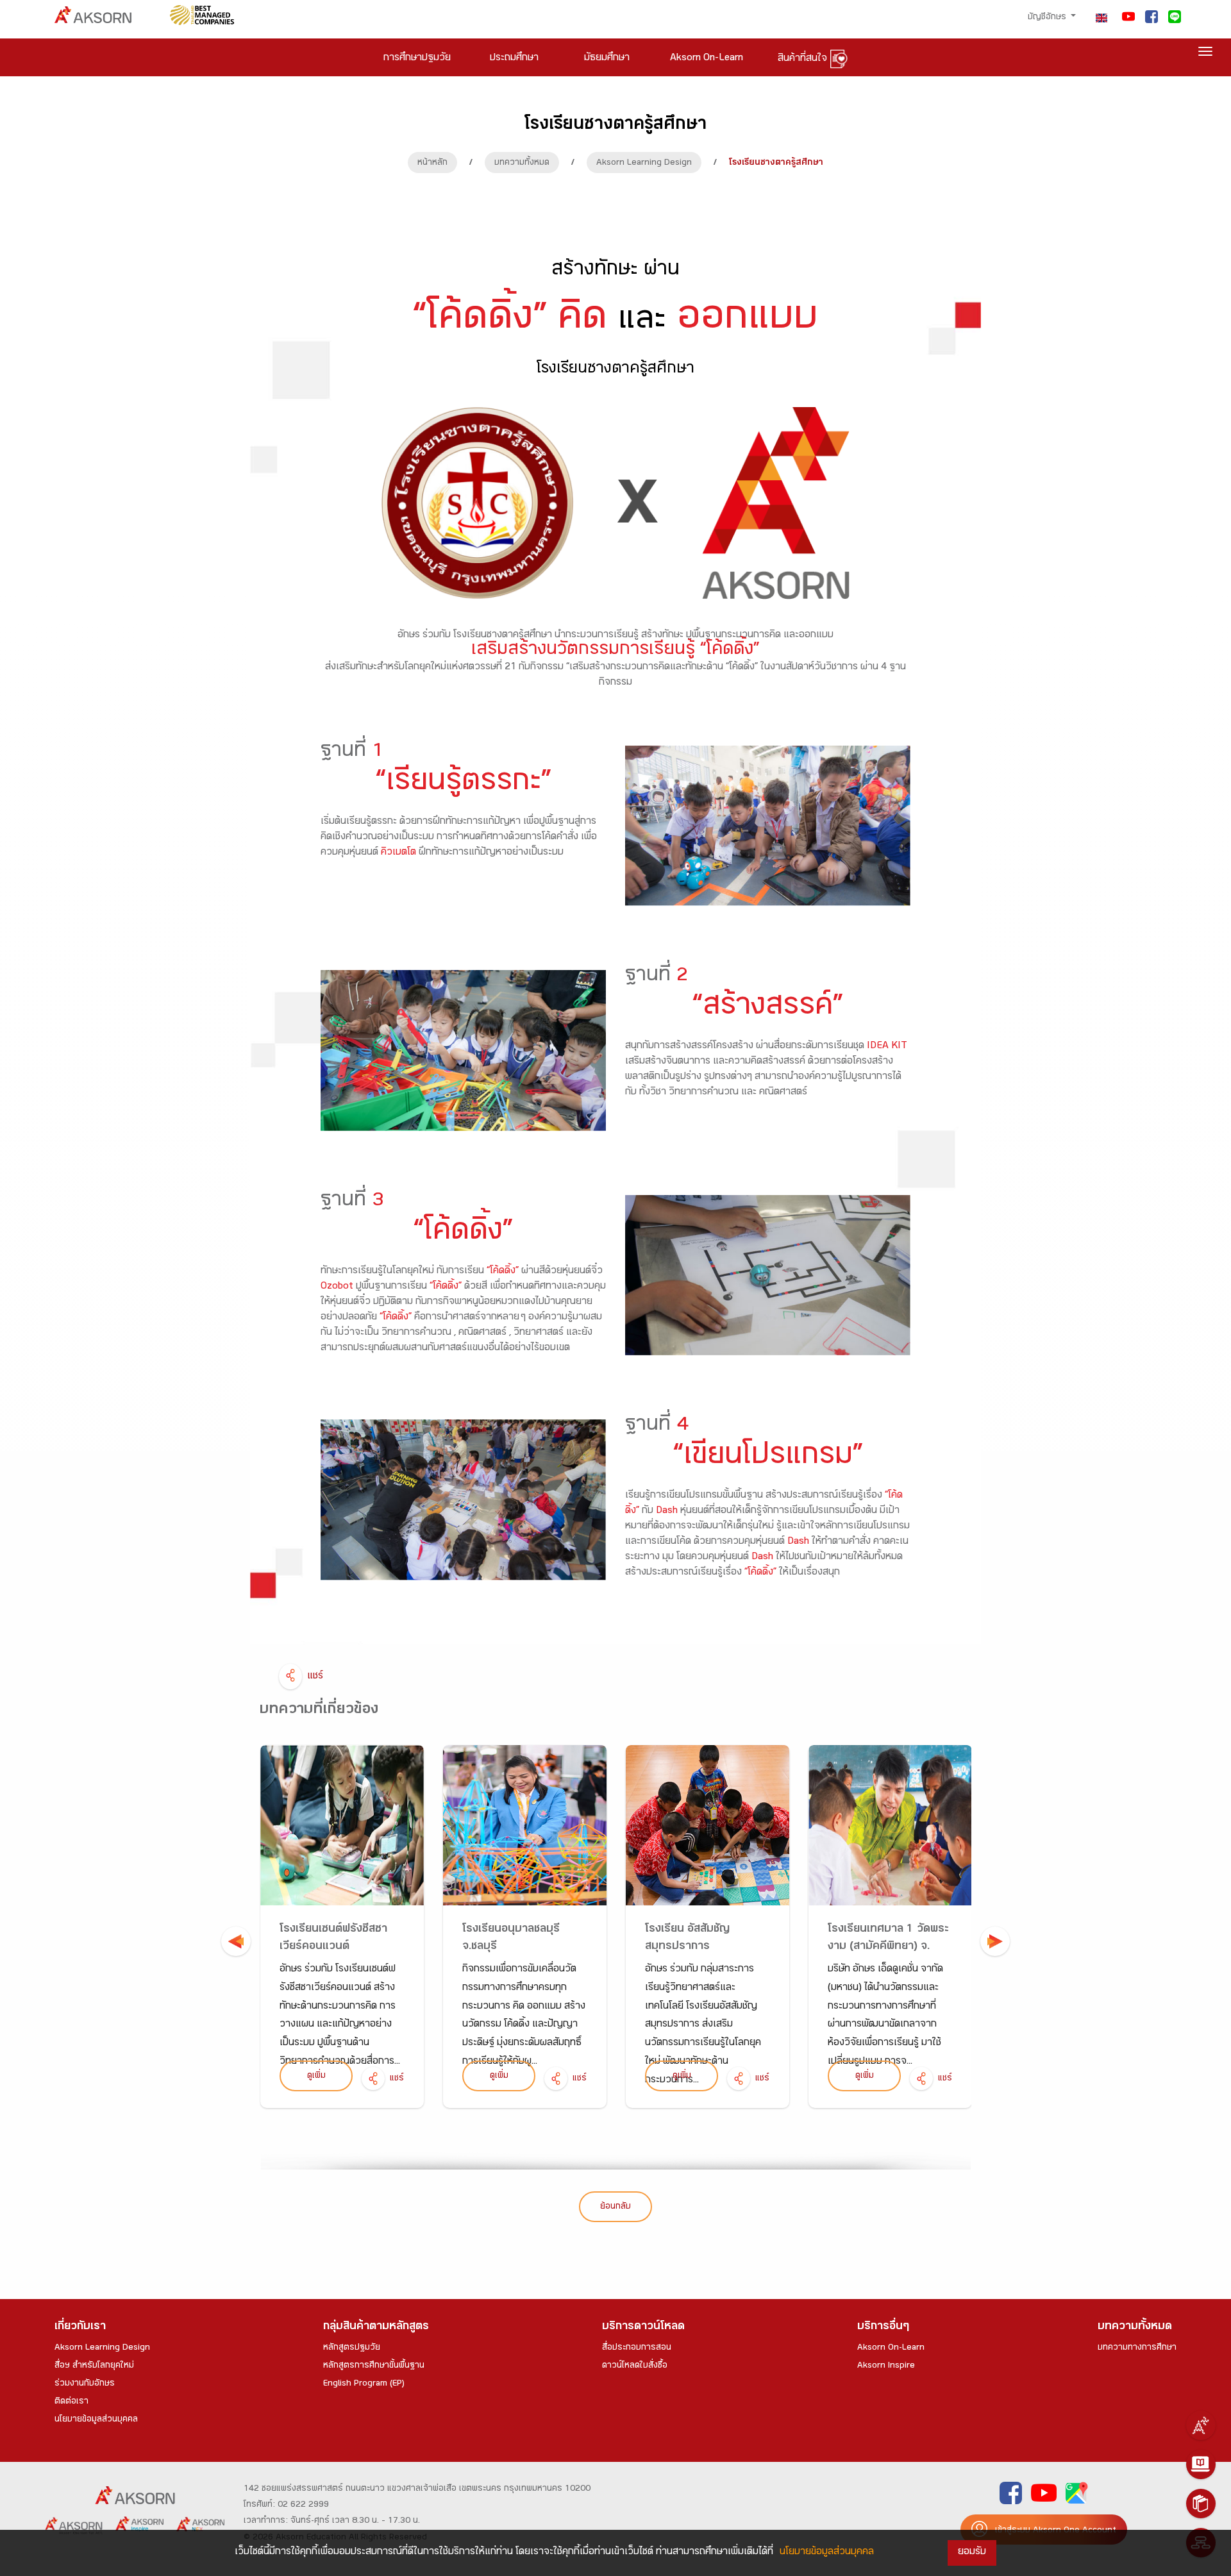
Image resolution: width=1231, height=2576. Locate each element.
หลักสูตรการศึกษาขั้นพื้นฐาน (374, 2366)
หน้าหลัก (432, 163)
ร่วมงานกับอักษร (85, 2384)
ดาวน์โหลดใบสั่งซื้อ (635, 2366)
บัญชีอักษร (1048, 18)
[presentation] (236, 1941)
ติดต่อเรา (71, 2402)
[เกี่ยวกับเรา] (1201, 2425)
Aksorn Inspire (886, 2366)
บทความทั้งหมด (522, 163)
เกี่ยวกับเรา (80, 2328)
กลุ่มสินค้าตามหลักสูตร (376, 2328)
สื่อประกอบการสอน (637, 2348)
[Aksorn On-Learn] (1201, 2464)
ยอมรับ (972, 2553)
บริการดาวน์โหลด (643, 2328)
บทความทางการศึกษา (1137, 2348)
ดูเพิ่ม (316, 2077)
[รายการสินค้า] (1201, 2504)
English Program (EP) (364, 2384)
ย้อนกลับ (615, 2207)
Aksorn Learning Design (644, 163)
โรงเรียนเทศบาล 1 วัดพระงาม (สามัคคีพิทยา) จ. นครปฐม (888, 1947)
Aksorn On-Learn (891, 2348)
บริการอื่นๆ (883, 2328)
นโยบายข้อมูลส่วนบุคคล (96, 2420)
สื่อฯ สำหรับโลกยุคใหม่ (94, 2366)
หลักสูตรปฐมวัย (352, 2348)
